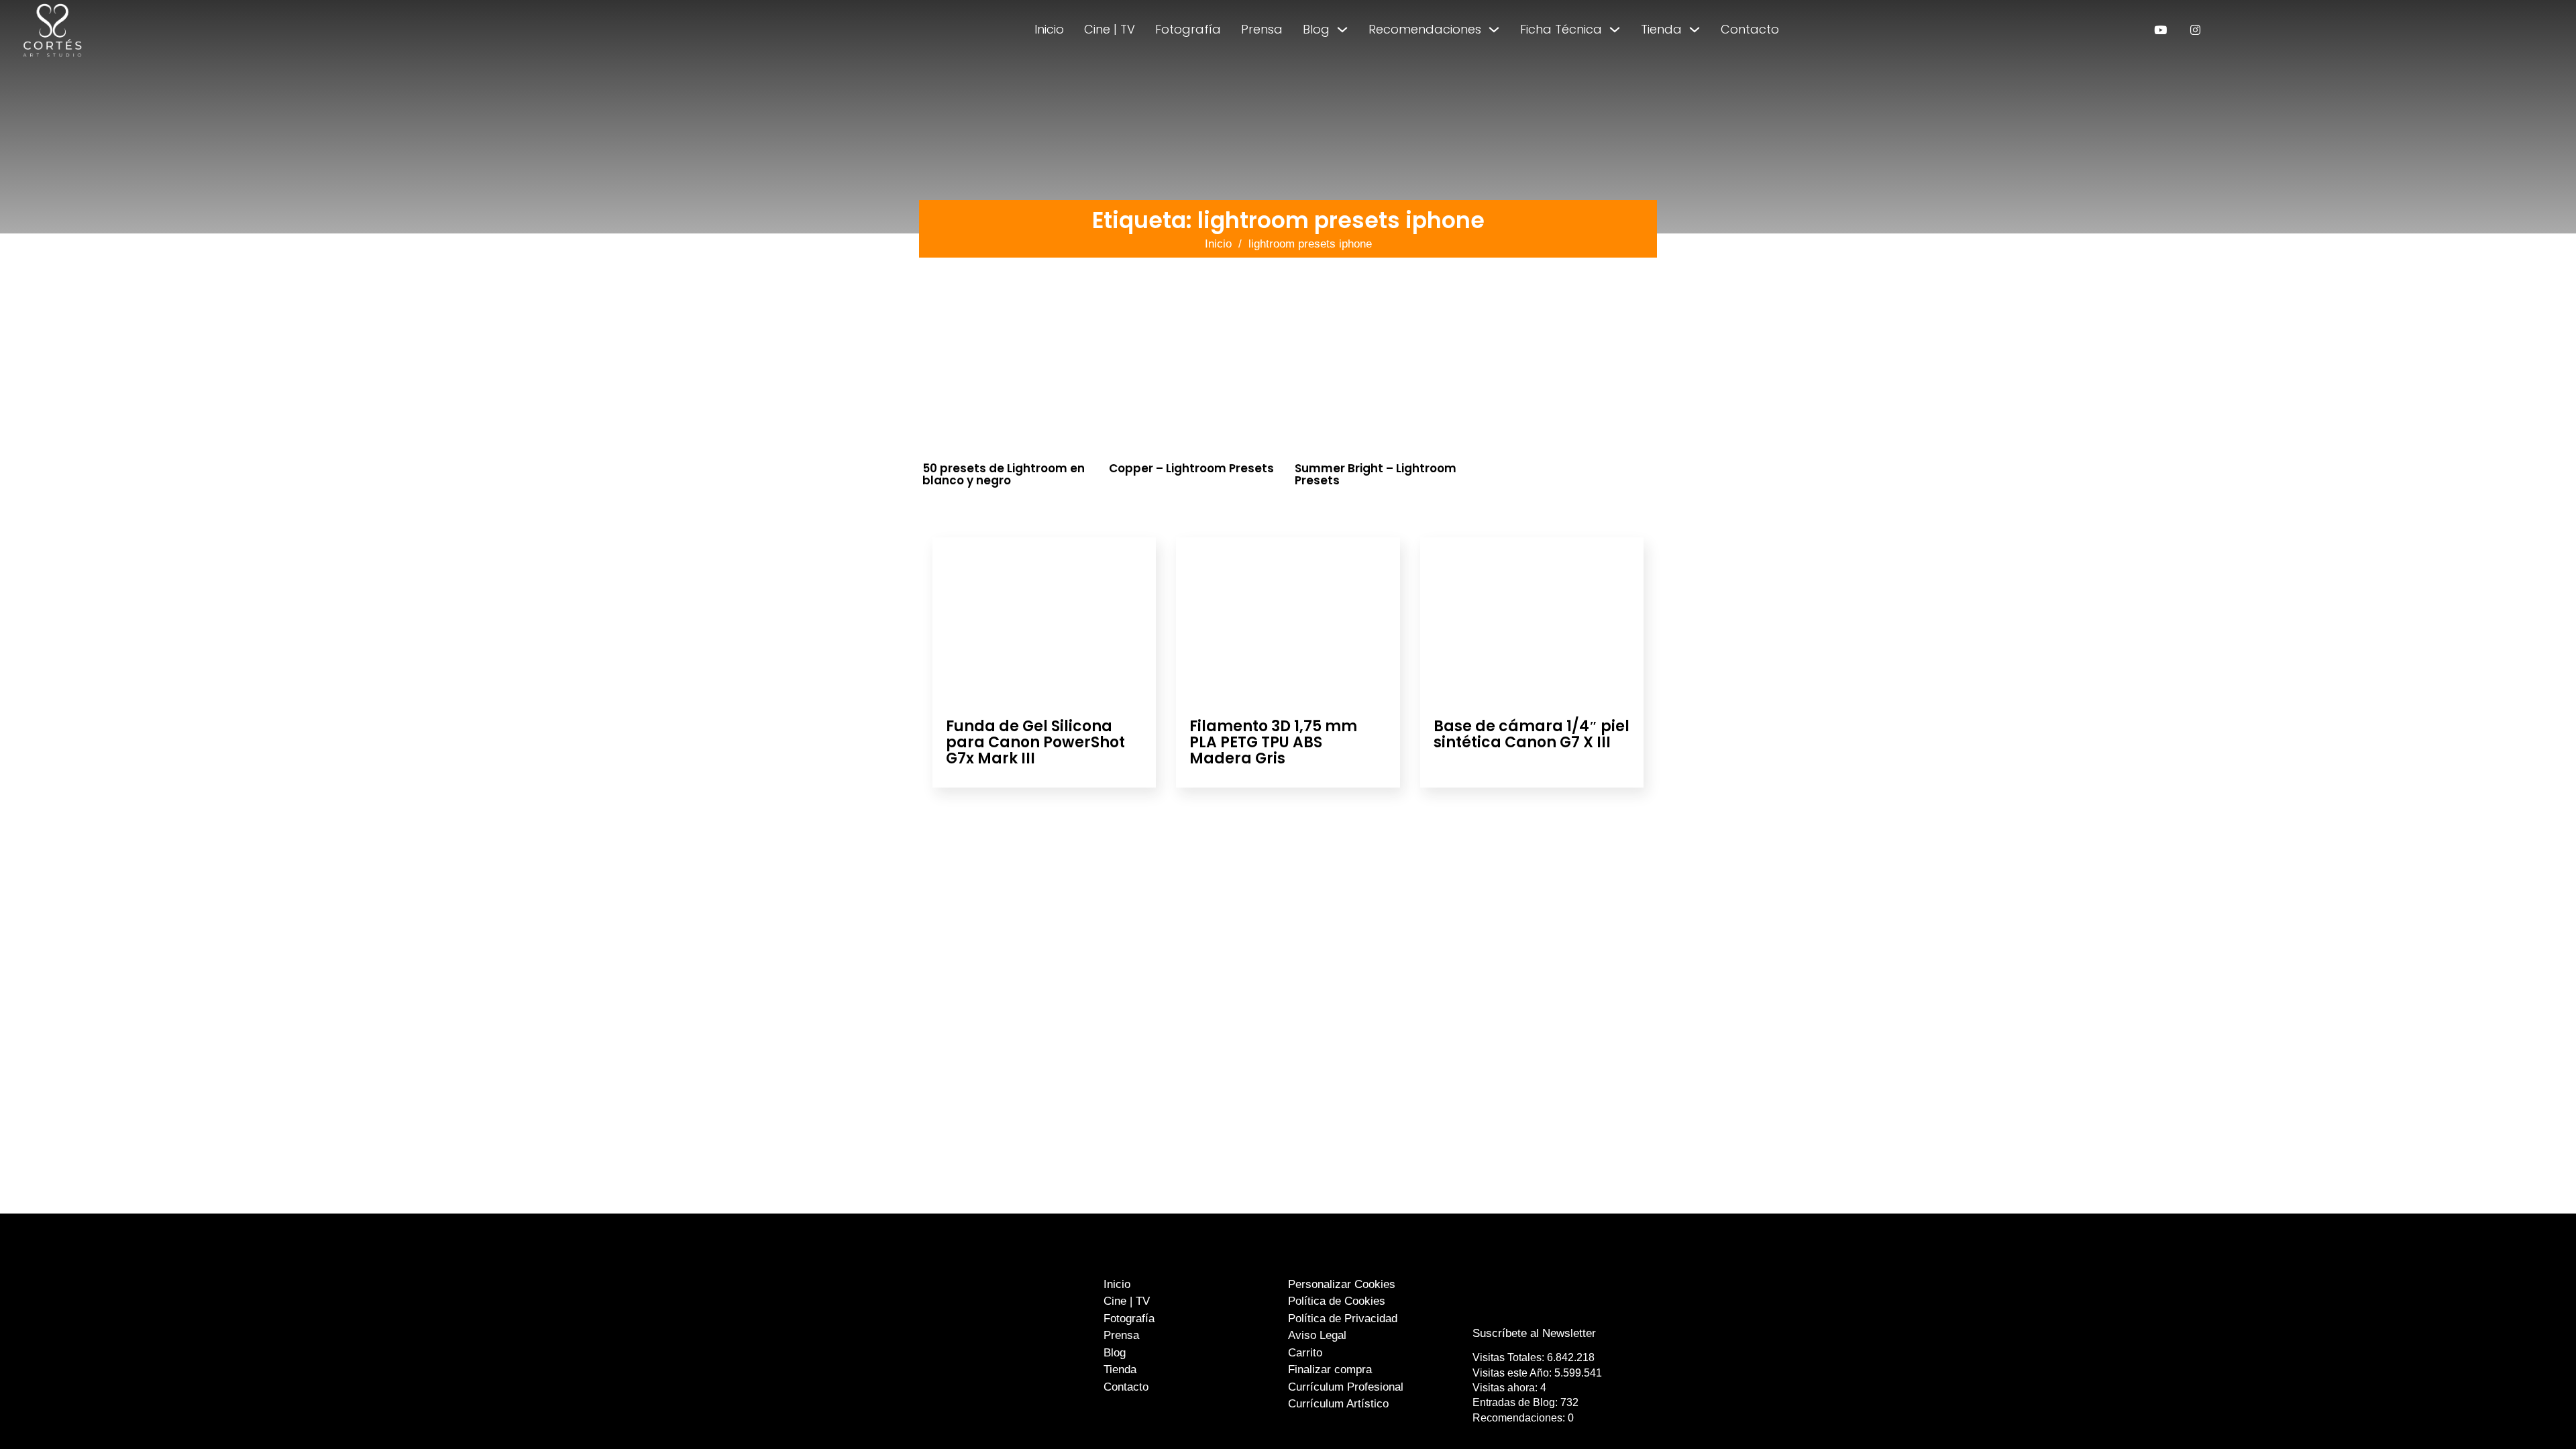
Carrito (1305, 1353)
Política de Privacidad (1343, 1319)
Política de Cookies (1337, 1301)
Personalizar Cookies (1342, 1284)
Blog (1316, 29)
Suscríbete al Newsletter (1534, 1333)
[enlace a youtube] (2160, 30)
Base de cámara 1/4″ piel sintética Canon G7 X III (1532, 734)
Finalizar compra (1330, 1370)
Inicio (1049, 29)
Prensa (1262, 29)
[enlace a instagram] (2195, 30)
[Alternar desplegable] (1342, 30)
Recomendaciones (1425, 29)
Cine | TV (1110, 29)
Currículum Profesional (1346, 1387)
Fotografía (1188, 29)
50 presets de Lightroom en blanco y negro (1004, 475)
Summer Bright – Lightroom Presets (1376, 475)
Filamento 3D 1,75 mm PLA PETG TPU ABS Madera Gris (1273, 742)
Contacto (1750, 29)
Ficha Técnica (1561, 29)
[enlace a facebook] (1525, 1306)
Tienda (1661, 29)
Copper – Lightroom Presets (1191, 468)
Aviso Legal (1317, 1335)
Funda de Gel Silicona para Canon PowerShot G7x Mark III (1035, 742)
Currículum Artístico (1338, 1404)
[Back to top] (2534, 1414)
